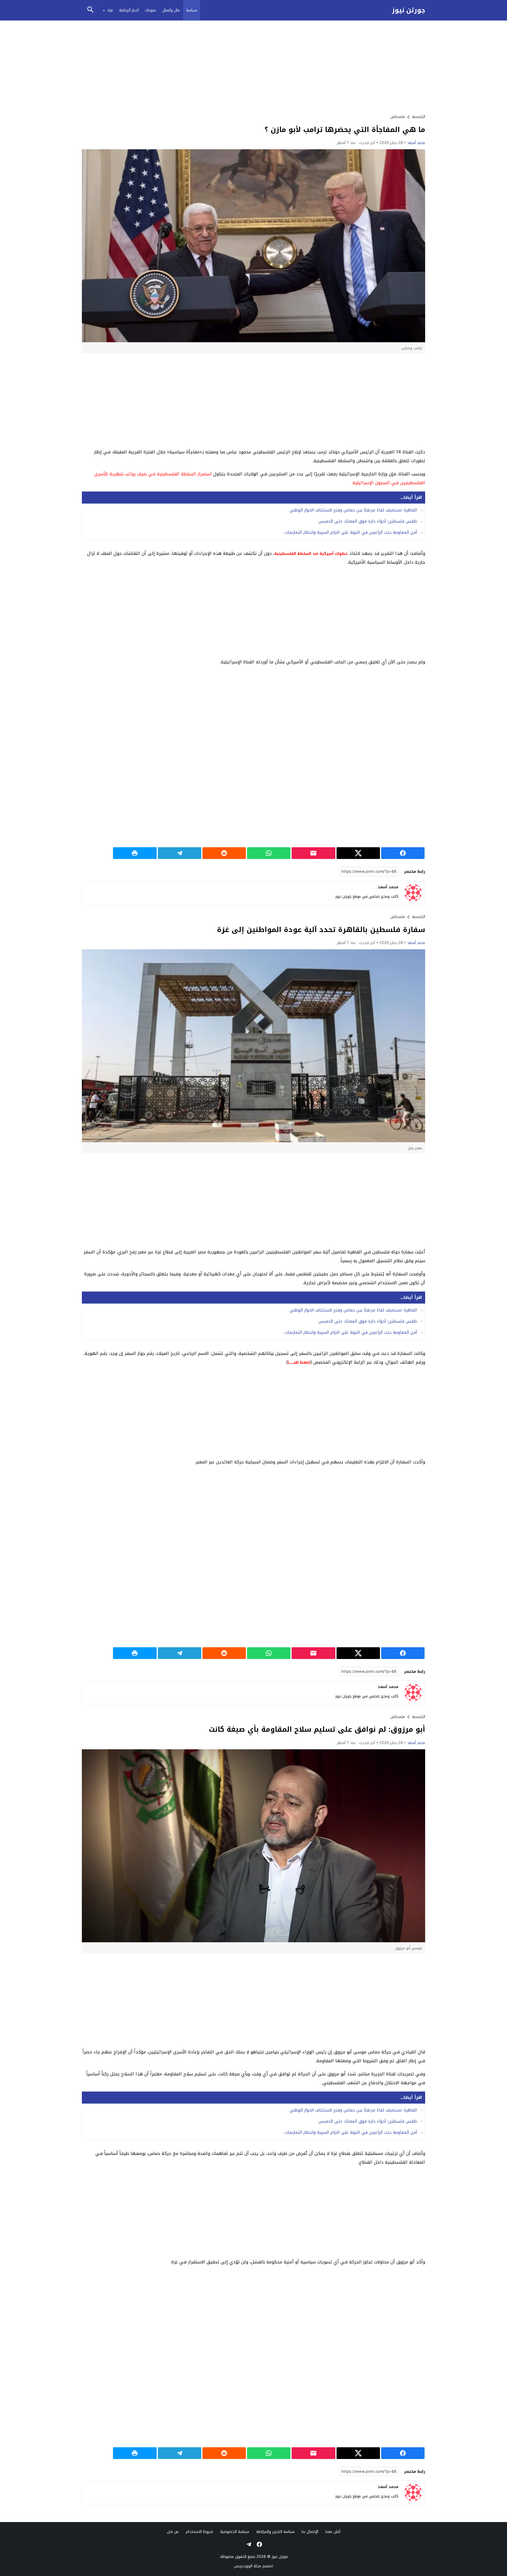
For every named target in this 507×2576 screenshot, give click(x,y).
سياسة (192, 10)
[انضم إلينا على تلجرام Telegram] (248, 2544)
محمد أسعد (416, 143)
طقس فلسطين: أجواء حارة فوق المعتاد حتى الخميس (368, 521)
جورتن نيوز (409, 10)
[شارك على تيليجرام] (180, 853)
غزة (110, 10)
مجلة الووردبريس (247, 2566)
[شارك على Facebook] (403, 853)
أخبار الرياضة (129, 10)
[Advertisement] (253, 67)
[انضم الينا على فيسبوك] (259, 2544)
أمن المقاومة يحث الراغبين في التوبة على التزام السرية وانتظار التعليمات (351, 532)
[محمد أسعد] (413, 893)
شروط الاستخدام (199, 2532)
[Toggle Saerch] (90, 10)
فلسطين (398, 117)
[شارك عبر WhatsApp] (269, 853)
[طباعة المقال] (135, 853)
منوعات (150, 10)
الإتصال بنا (310, 2532)
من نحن (173, 2532)
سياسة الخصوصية (235, 2532)
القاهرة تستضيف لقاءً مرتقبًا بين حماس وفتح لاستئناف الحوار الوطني (353, 510)
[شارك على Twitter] (358, 853)
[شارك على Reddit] (224, 853)
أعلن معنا (333, 2532)
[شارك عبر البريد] (313, 853)
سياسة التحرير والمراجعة (275, 2532)
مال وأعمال (171, 10)
